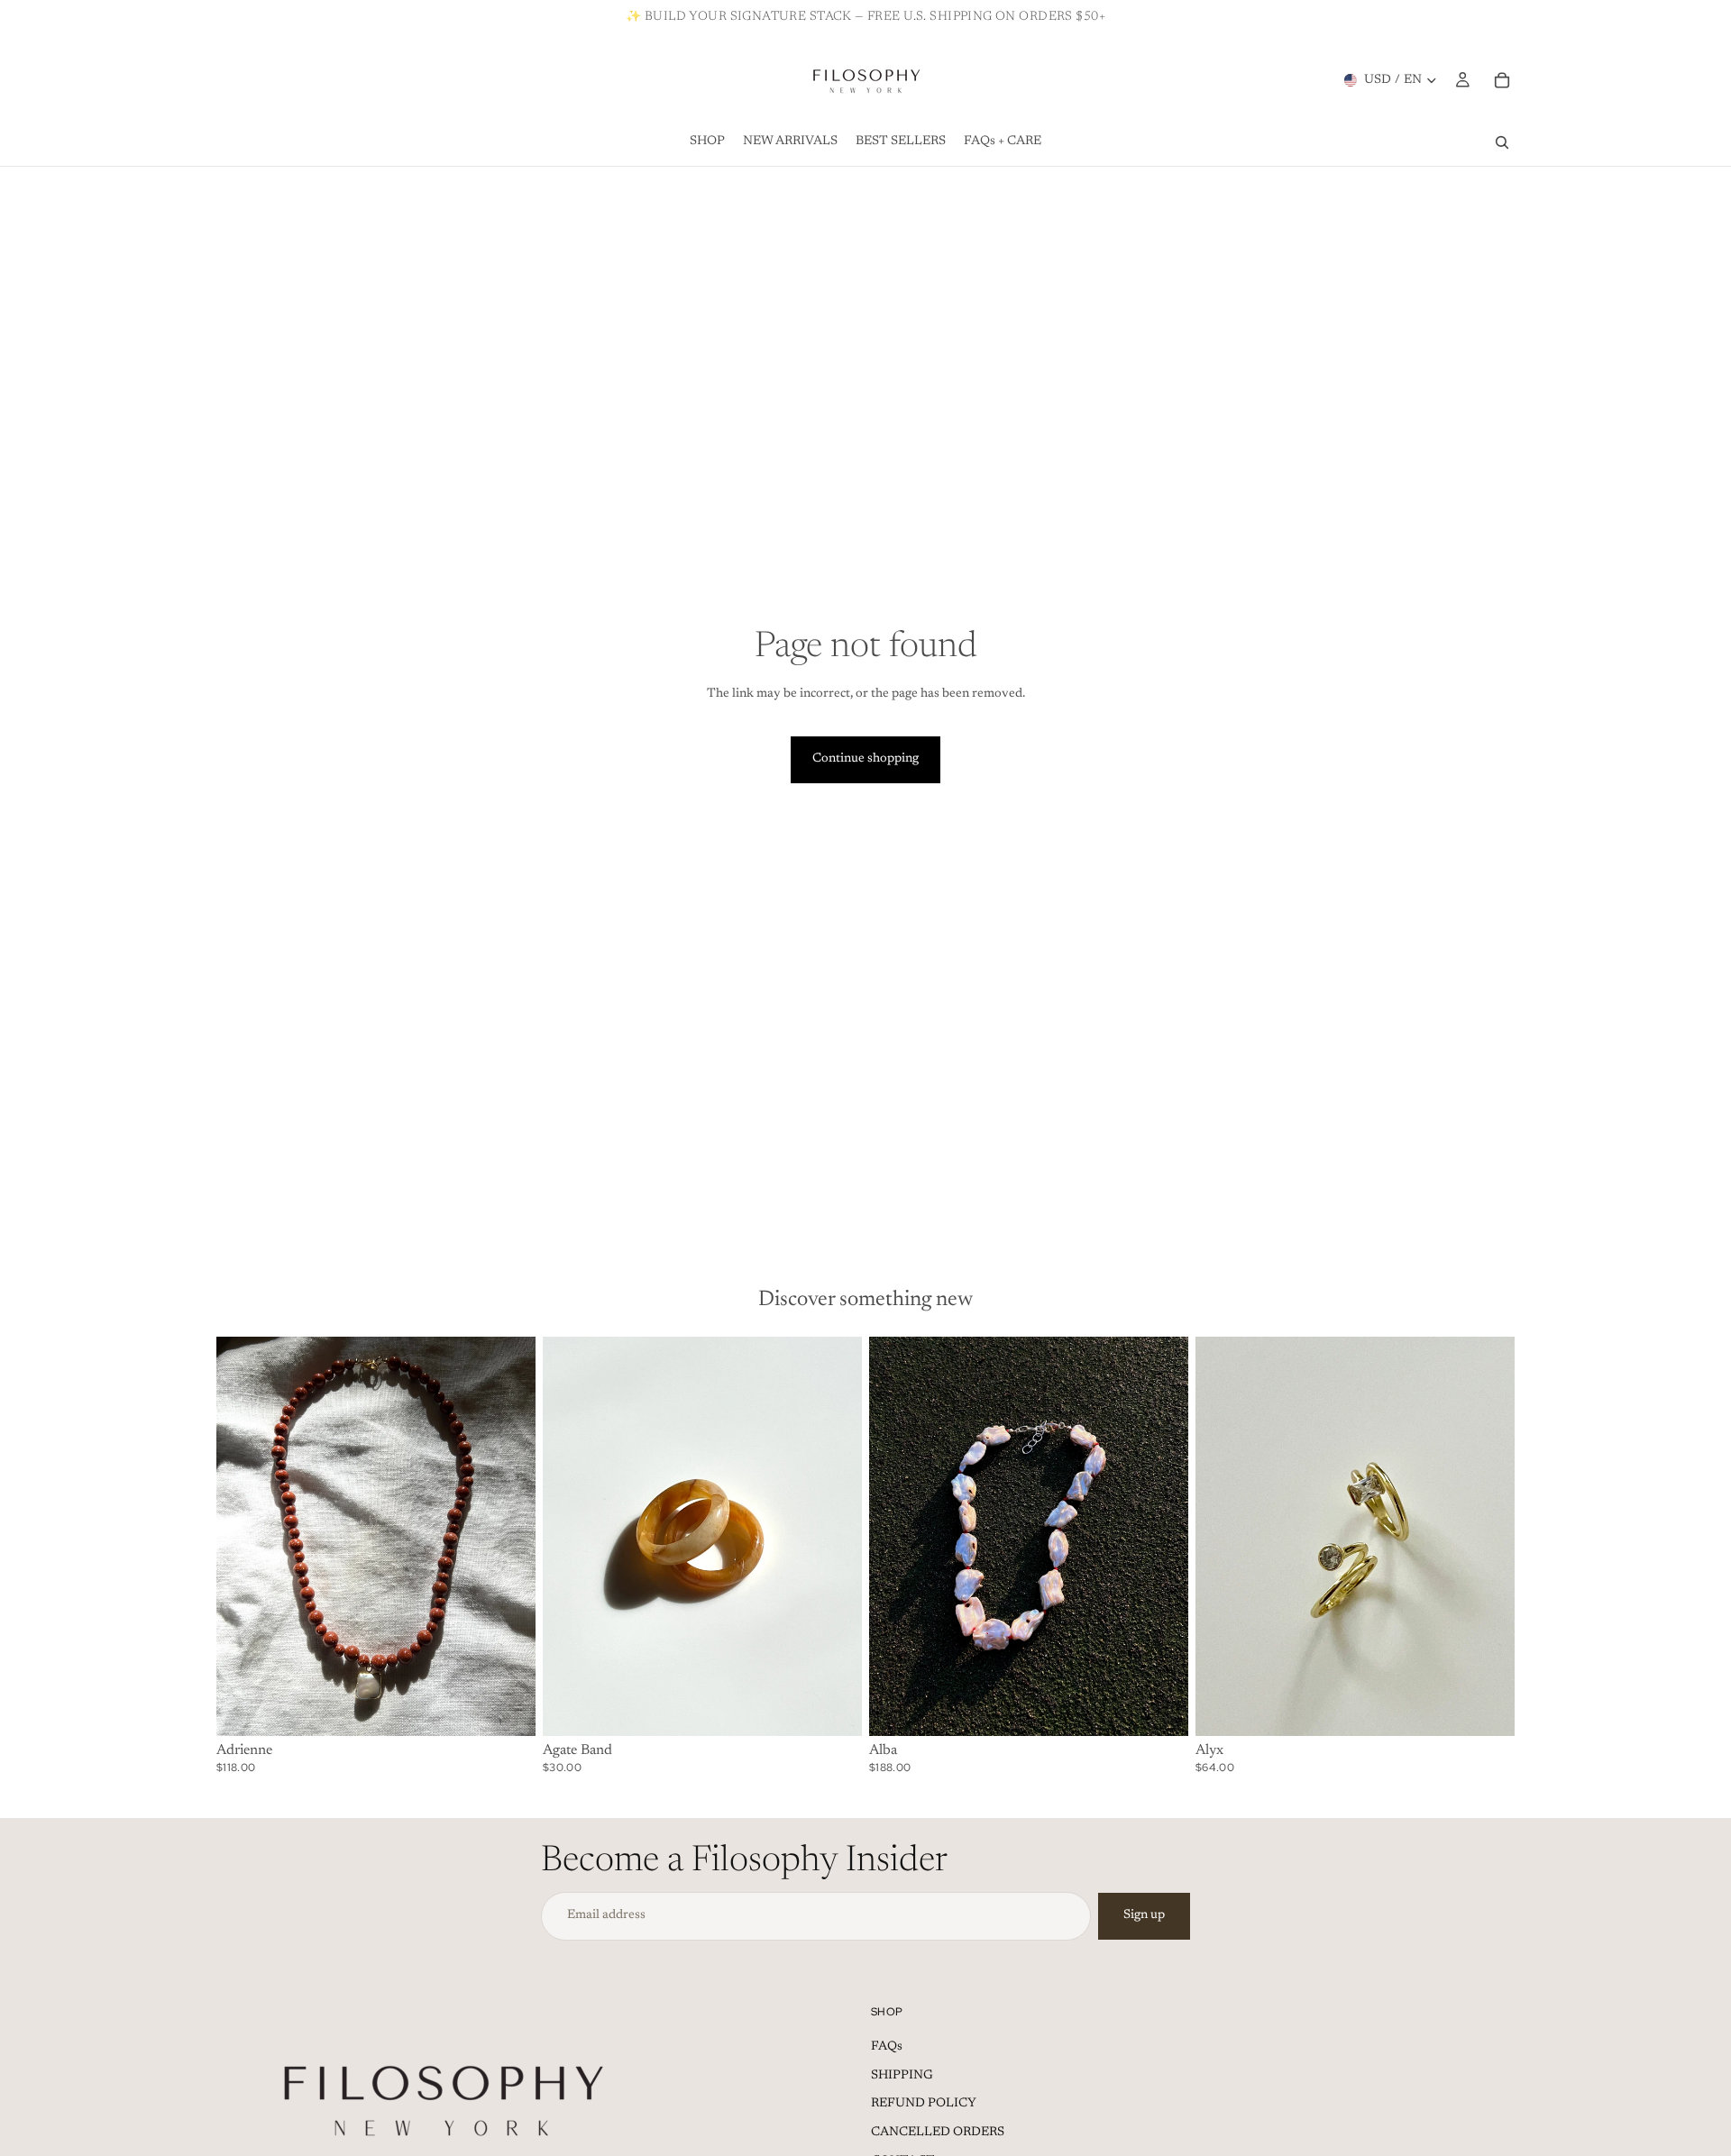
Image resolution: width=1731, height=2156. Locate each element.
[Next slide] (508, 1537)
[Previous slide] (243, 1537)
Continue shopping (865, 759)
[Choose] (834, 1708)
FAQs (887, 2047)
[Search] (1502, 142)
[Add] (508, 1708)
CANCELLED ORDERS (938, 2133)
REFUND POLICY (924, 2104)
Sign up (1144, 1915)
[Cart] (1502, 80)
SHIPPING (902, 2076)
